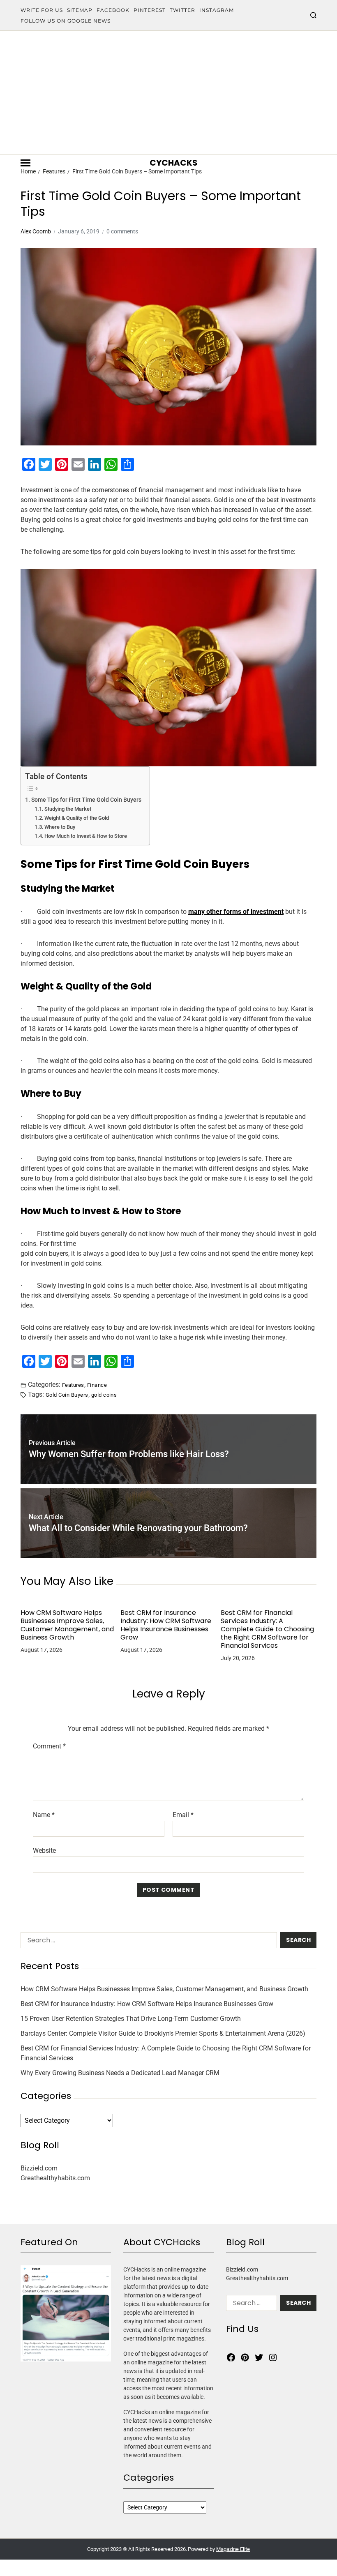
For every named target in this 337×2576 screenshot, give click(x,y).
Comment (49, 1746)
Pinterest (150, 10)
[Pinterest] (245, 2357)
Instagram (217, 10)
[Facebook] (231, 2357)
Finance (97, 1385)
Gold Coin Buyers (67, 1395)
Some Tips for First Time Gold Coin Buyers (86, 800)
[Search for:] (147, 1942)
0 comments (122, 231)
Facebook (113, 10)
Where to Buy (60, 827)
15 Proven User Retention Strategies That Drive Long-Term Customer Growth (131, 2019)
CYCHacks (174, 163)
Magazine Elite (233, 2549)
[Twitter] (259, 2357)
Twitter (182, 10)
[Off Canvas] (25, 163)
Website (44, 1850)
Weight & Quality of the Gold (77, 818)
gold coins (104, 1395)
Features (73, 1385)
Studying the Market (68, 809)
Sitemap (80, 10)
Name (44, 1815)
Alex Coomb (36, 231)
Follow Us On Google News (66, 21)
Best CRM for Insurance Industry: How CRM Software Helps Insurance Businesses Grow (166, 1625)
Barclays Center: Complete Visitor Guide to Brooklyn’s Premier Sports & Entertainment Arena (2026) (163, 2033)
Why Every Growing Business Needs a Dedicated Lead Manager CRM (120, 2073)
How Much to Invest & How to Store (86, 836)
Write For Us (42, 10)
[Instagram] (273, 2357)
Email (183, 1815)
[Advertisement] (168, 92)
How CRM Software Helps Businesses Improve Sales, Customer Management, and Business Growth (67, 1625)
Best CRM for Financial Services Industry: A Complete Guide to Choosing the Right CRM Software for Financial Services (267, 1629)
